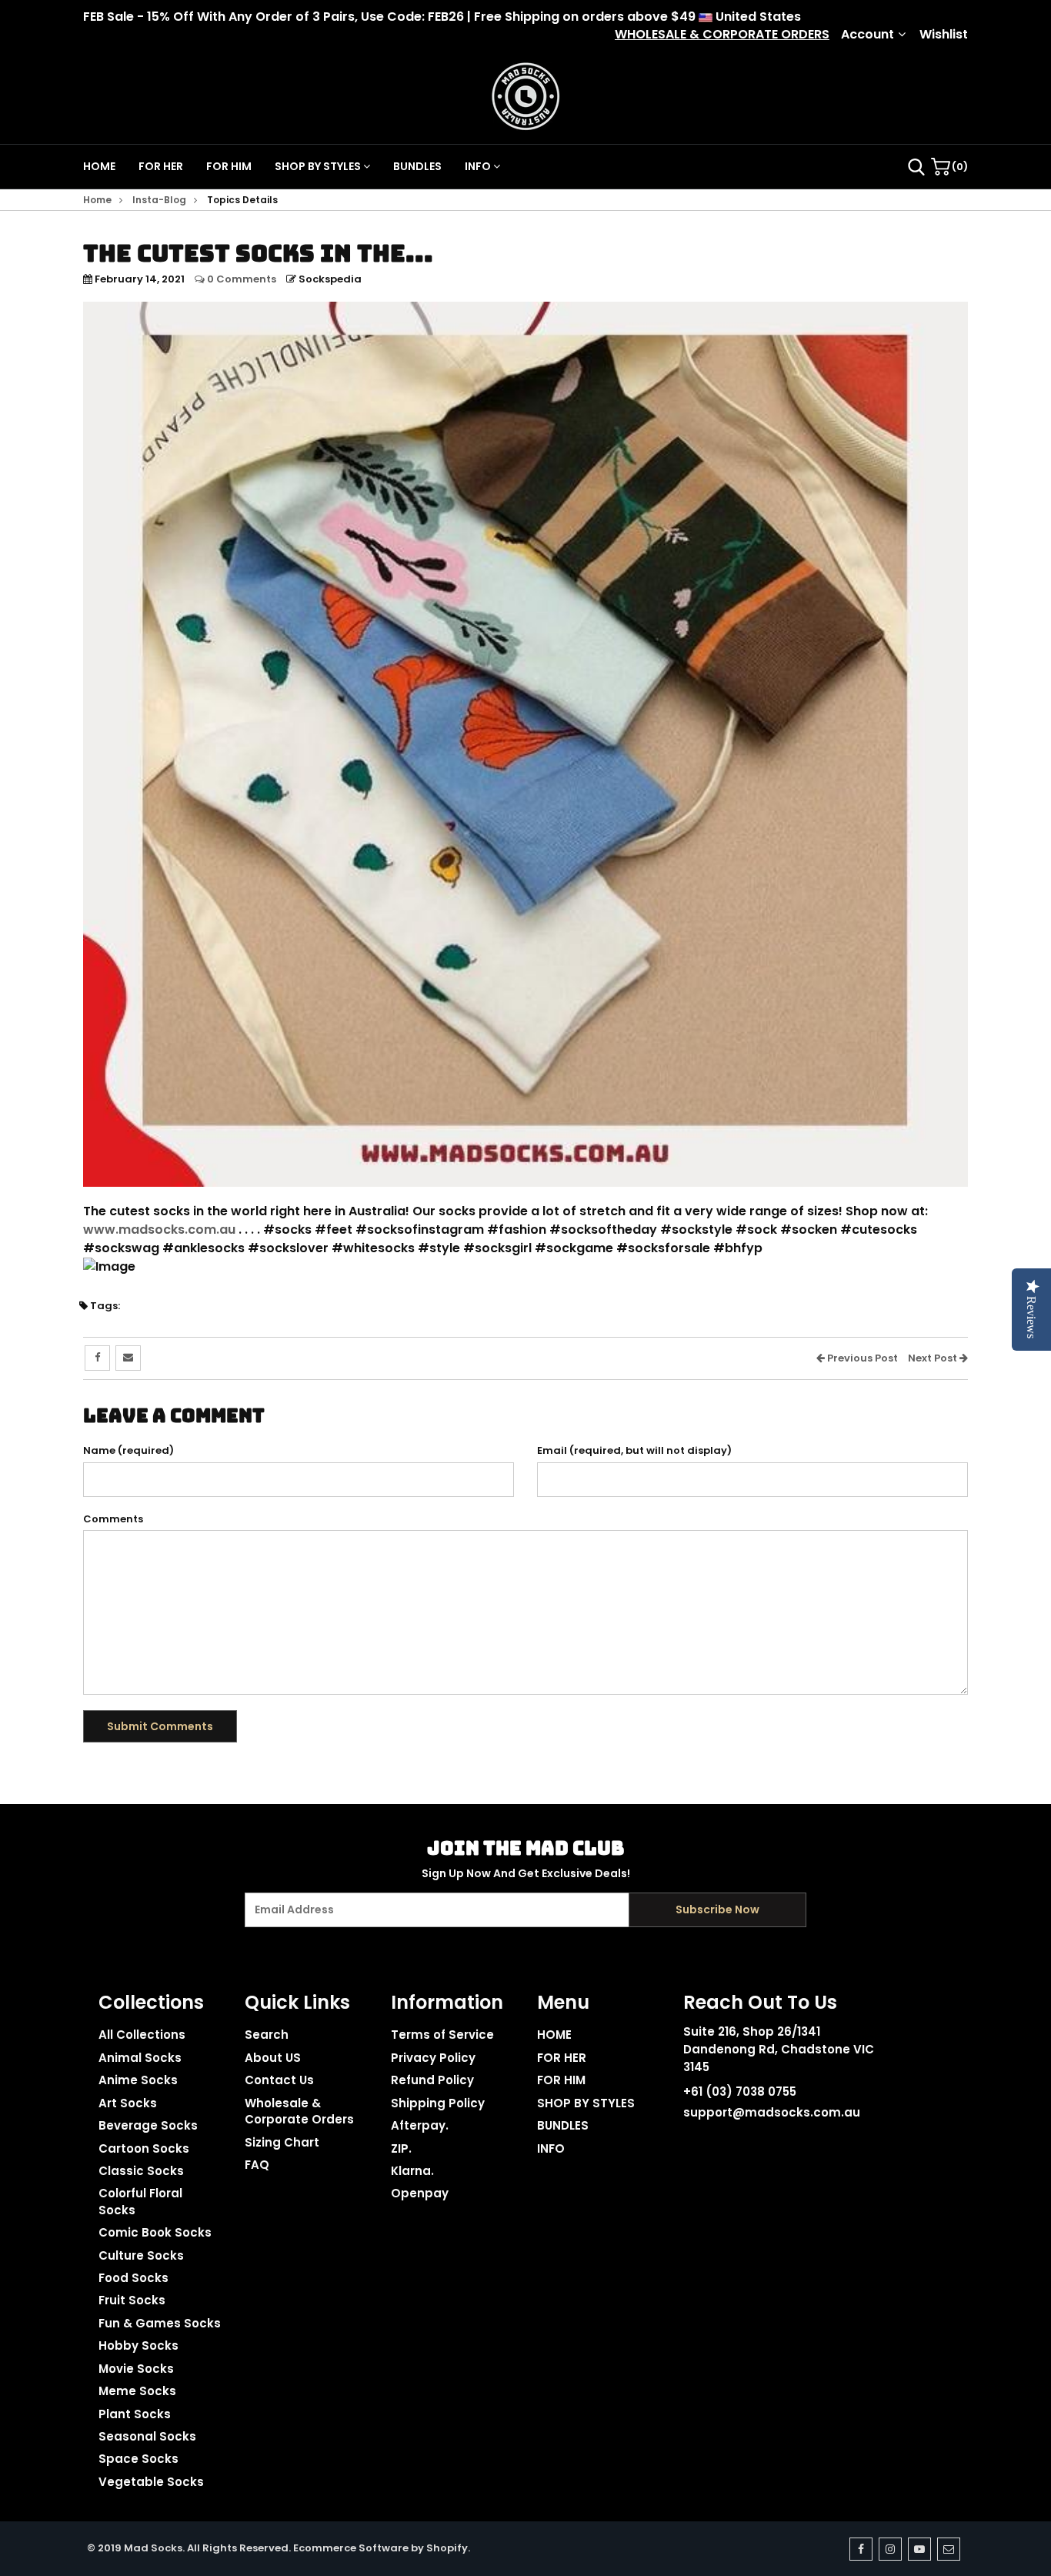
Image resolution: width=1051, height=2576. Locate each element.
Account (867, 35)
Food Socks (133, 2278)
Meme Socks (137, 2391)
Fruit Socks (132, 2300)
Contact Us (279, 2080)
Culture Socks (141, 2255)
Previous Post (861, 1358)
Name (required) (128, 1451)
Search (267, 2035)
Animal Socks (140, 2058)
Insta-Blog (159, 200)
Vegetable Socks (151, 2482)
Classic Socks (141, 2171)
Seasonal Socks (147, 2436)
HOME (99, 166)
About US (273, 2058)
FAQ (257, 2165)
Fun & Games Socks (160, 2323)
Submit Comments (160, 1726)
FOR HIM (229, 166)
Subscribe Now (717, 1909)
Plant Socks (135, 2414)
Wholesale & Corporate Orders (299, 2111)
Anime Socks (138, 2080)
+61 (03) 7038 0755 (740, 2092)
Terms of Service (442, 2035)
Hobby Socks (138, 2345)
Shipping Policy (438, 2103)
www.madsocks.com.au (159, 1230)
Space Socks (138, 2459)
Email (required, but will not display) (634, 1451)
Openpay (420, 2193)
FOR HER (161, 166)
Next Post (934, 1358)
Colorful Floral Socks (140, 2201)
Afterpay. (420, 2125)
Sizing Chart (282, 2142)
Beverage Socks (148, 2125)
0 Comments (240, 279)
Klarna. (412, 2171)
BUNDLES (417, 166)
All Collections (142, 2035)
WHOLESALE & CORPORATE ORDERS (722, 35)
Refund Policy (432, 2080)
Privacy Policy (433, 2058)
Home (97, 200)
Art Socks (128, 2103)
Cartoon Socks (144, 2148)
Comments (113, 1519)
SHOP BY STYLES (319, 166)
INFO (479, 166)
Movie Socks (136, 2369)
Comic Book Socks (155, 2232)
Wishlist (944, 35)
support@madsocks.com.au (772, 2112)
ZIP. (401, 2148)
